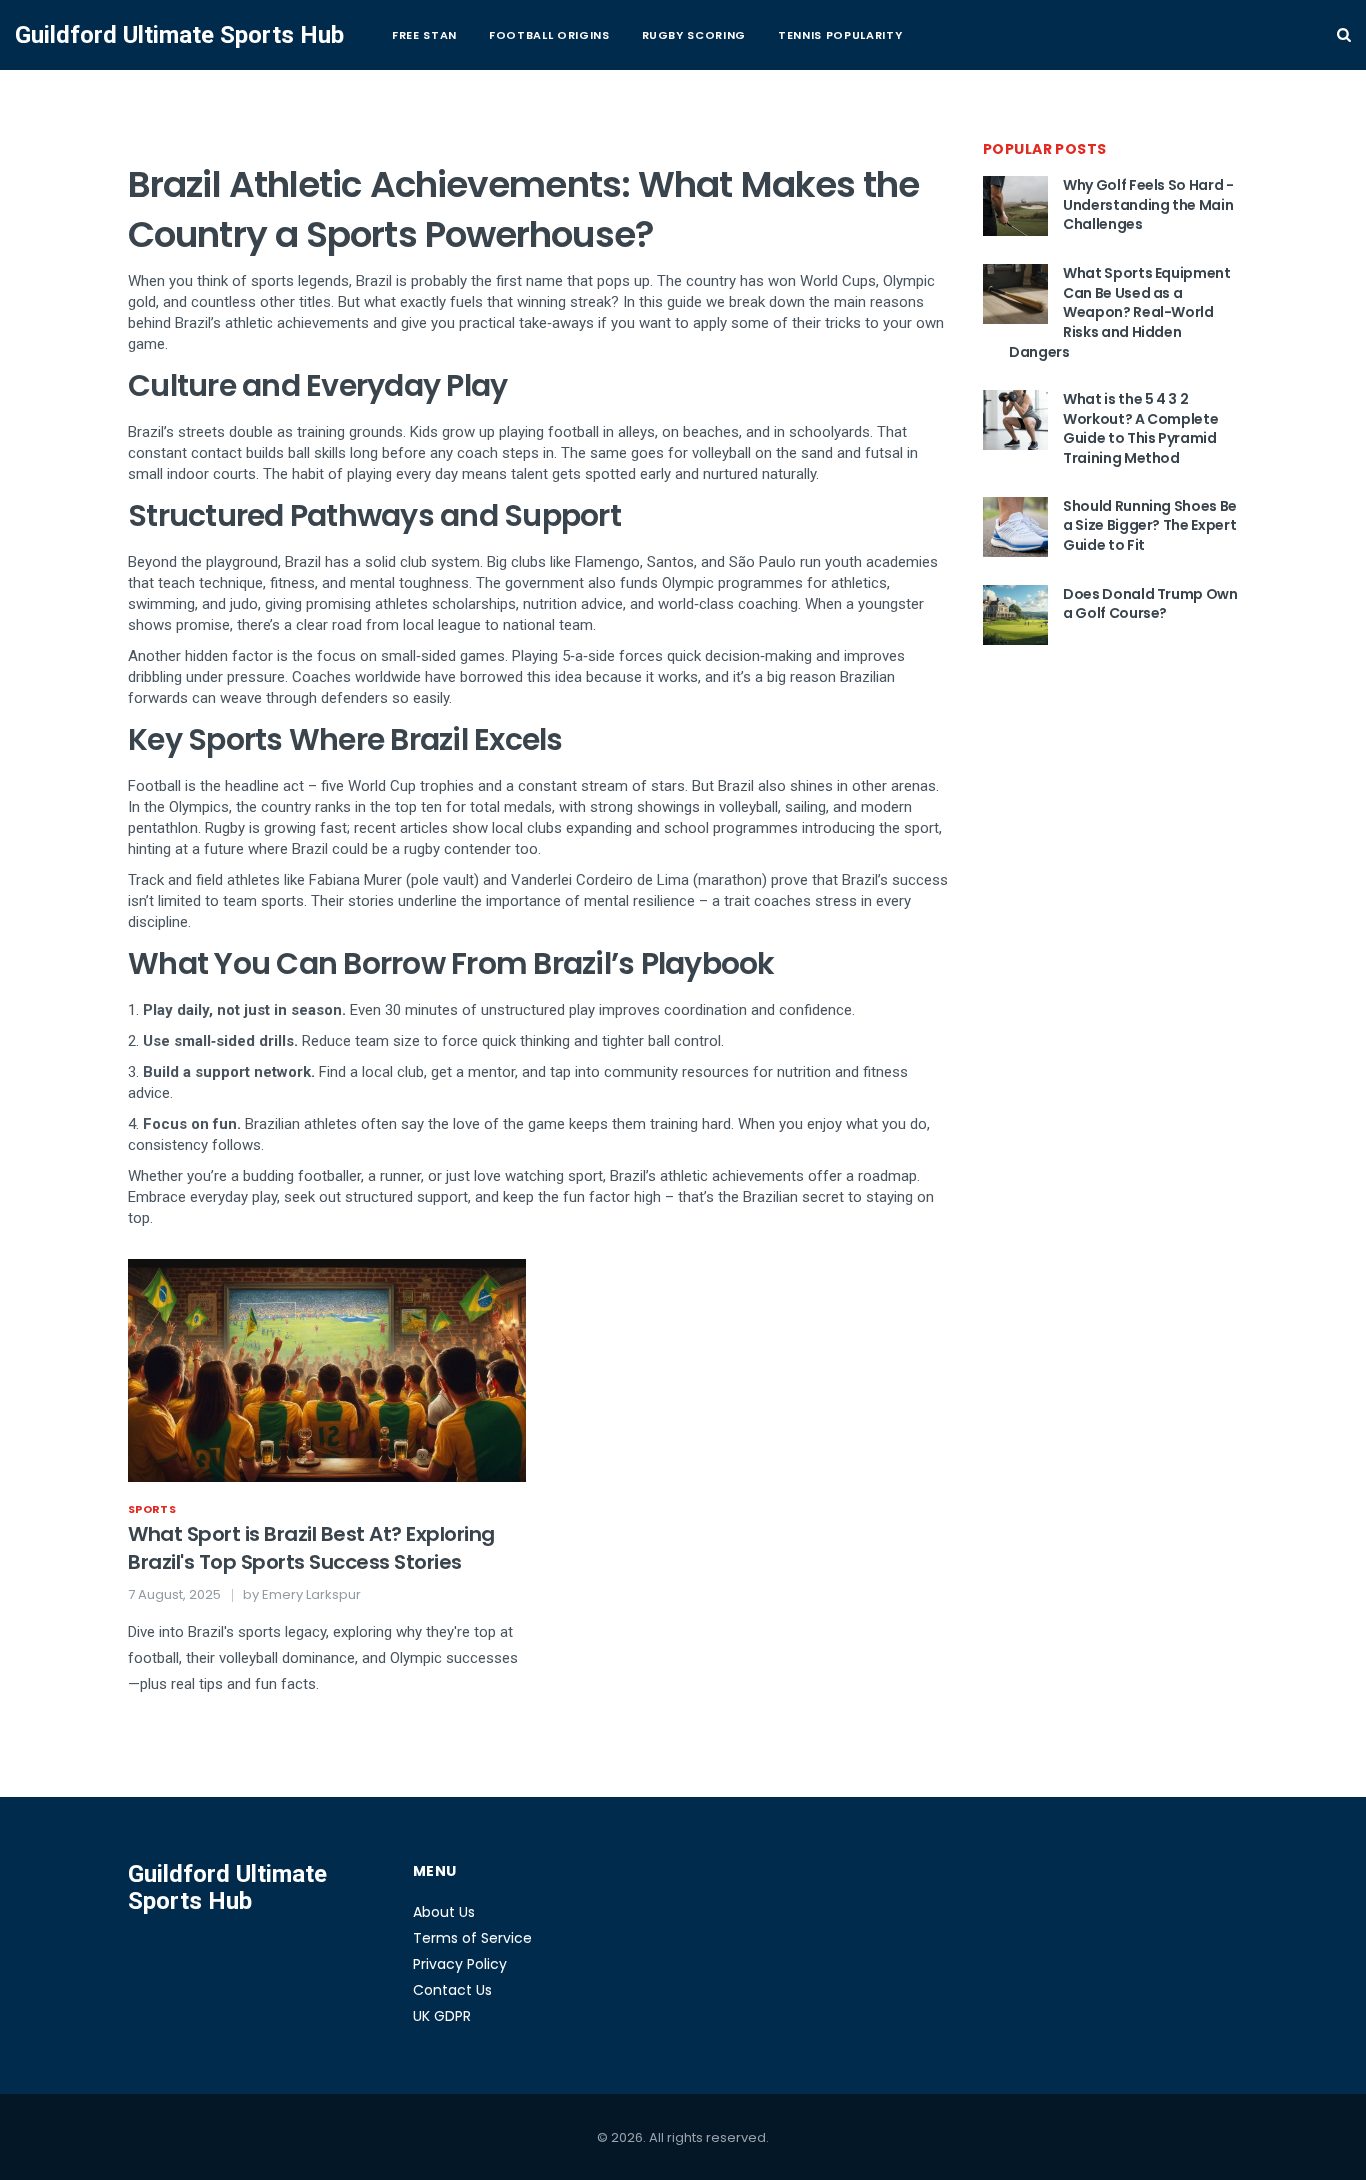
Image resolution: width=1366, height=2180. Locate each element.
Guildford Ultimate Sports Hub (179, 35)
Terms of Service (472, 1938)
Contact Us (452, 1990)
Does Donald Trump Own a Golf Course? (1150, 604)
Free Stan (424, 35)
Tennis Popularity (840, 35)
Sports (152, 1509)
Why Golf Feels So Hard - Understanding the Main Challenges (1148, 204)
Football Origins (549, 35)
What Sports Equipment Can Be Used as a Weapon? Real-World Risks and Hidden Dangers (1120, 312)
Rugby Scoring (694, 35)
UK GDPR (442, 2016)
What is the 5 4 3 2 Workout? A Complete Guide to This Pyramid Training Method (1140, 428)
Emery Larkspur (311, 1594)
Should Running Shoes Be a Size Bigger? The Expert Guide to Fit (1150, 525)
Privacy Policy (460, 1964)
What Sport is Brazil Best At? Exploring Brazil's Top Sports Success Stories (311, 1548)
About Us (444, 1912)
